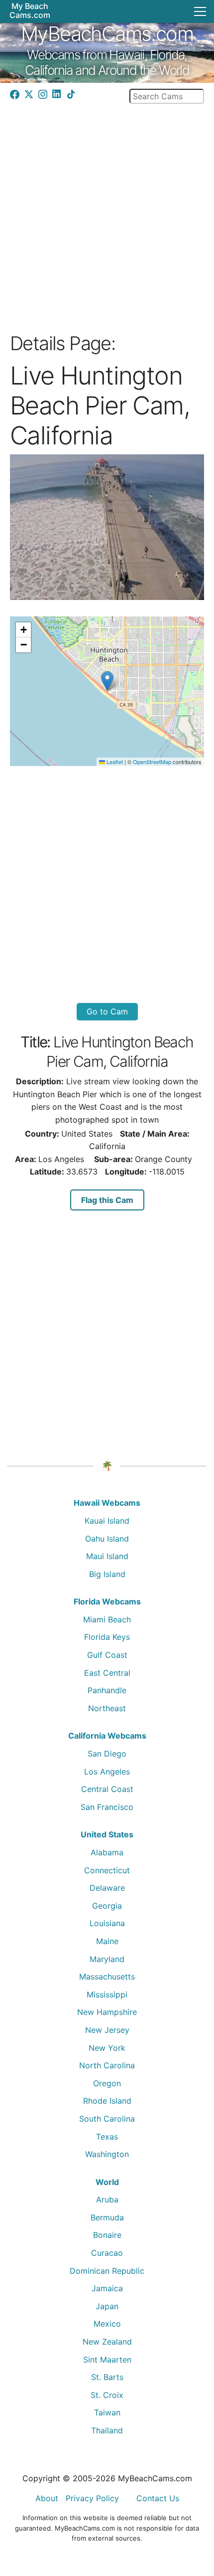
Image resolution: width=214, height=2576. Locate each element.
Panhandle (107, 1690)
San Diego (107, 1754)
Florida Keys (107, 1637)
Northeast (107, 1708)
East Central (107, 1673)
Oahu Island (107, 1539)
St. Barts (107, 2377)
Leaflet (114, 762)
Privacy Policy (92, 2498)
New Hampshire (107, 2012)
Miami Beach (107, 1619)
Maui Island (107, 1556)
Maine (107, 1941)
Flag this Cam (107, 1200)
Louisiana (107, 1923)
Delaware (107, 1888)
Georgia (107, 1906)
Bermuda (107, 2217)
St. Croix (107, 2395)
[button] (107, 681)
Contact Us (158, 2498)
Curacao (107, 2253)
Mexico (107, 2324)
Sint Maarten (107, 2360)
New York (107, 2048)
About (47, 2498)
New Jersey (107, 2030)
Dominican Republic (107, 2271)
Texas (107, 2137)
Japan (107, 2306)
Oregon (107, 2083)
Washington (107, 2154)
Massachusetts (107, 1977)
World (107, 2182)
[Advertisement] (107, 214)
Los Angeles (107, 1772)
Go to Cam (107, 1011)
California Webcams (107, 1736)
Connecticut (107, 1870)
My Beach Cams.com (30, 10)
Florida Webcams (107, 1601)
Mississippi (107, 1994)
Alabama (107, 1852)
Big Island (107, 1574)
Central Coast (107, 1789)
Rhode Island (107, 2101)
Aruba (107, 2199)
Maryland (107, 1959)
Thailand (107, 2430)
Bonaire (107, 2235)
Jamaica (107, 2288)
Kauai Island (107, 1521)
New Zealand (107, 2342)
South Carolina (107, 2119)
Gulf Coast (107, 1655)
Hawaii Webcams (107, 1503)
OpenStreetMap (152, 762)
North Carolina (107, 2065)
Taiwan (107, 2412)
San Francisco (107, 1807)
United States (107, 1834)
